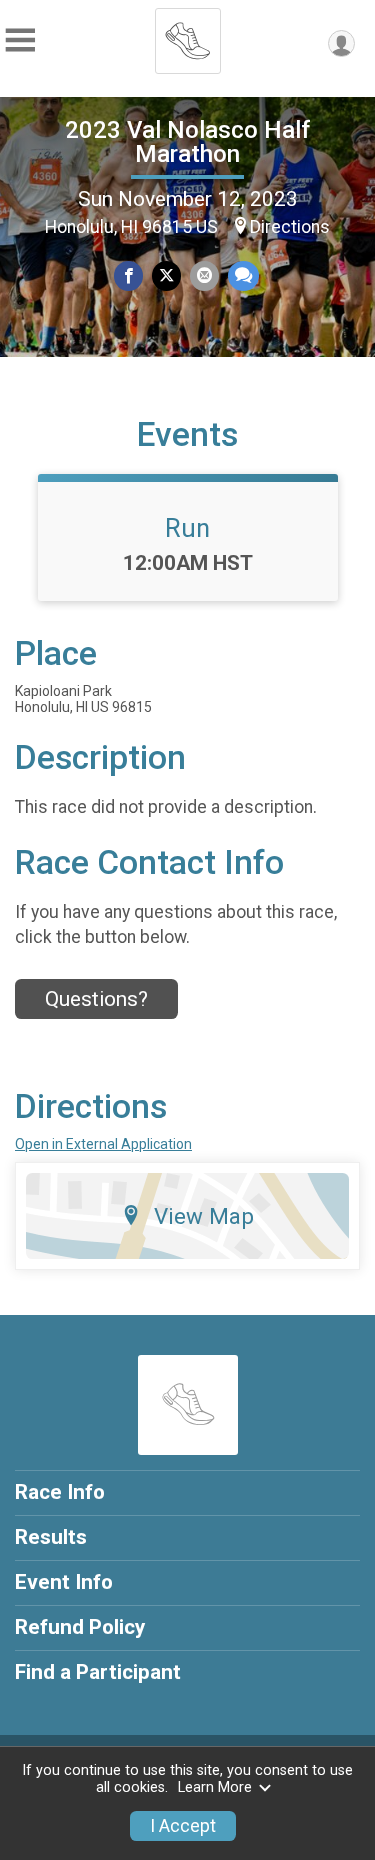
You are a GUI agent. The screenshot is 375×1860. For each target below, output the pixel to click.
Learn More (215, 1787)
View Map (204, 1216)
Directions (290, 227)
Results (51, 1537)
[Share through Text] (243, 275)
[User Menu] (341, 43)
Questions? (96, 999)
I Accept (183, 1826)
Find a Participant (98, 1672)
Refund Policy (80, 1627)
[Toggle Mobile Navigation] (20, 40)
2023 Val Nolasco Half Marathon (187, 142)
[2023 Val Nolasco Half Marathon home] (188, 35)
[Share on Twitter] (166, 275)
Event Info (64, 1582)
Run (187, 528)
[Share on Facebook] (128, 275)
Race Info (60, 1492)
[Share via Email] (204, 275)
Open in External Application (103, 1144)
